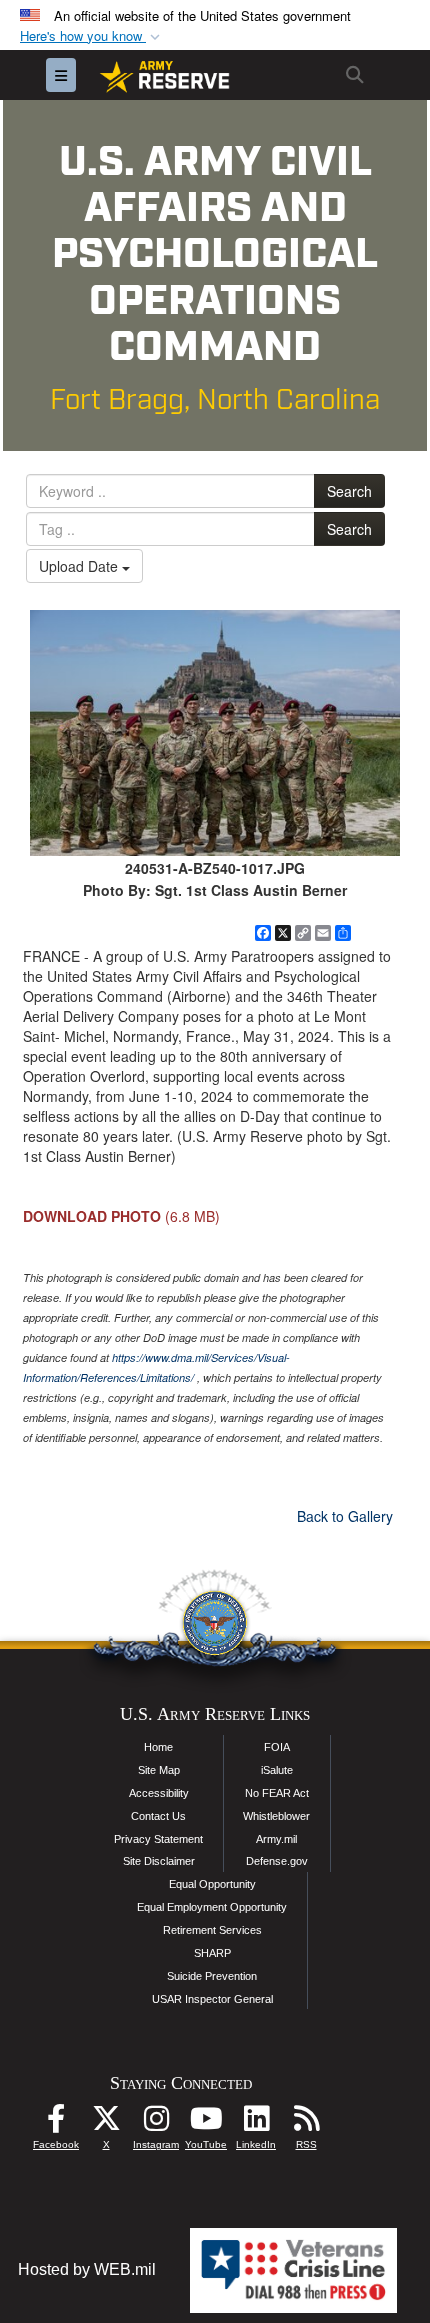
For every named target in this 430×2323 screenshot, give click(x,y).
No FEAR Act (277, 1793)
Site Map (159, 1770)
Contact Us (158, 1816)
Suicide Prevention (212, 1976)
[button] (92, 36)
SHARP (212, 1953)
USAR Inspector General (212, 1999)
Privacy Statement (158, 1839)
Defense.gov (277, 1861)
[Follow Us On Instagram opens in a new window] (156, 2123)
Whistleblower (276, 1816)
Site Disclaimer (159, 1861)
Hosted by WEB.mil (87, 2269)
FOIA (277, 1747)
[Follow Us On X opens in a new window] (106, 2123)
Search (349, 491)
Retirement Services (212, 1930)
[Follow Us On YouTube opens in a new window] (206, 2123)
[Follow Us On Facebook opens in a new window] (56, 2123)
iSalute (277, 1770)
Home (158, 1747)
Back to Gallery (345, 1516)
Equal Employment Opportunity (212, 1907)
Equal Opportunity (212, 1884)
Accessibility (159, 1793)
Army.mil (276, 1839)
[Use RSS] (306, 2123)
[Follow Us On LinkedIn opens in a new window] (256, 2123)
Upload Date (80, 566)
